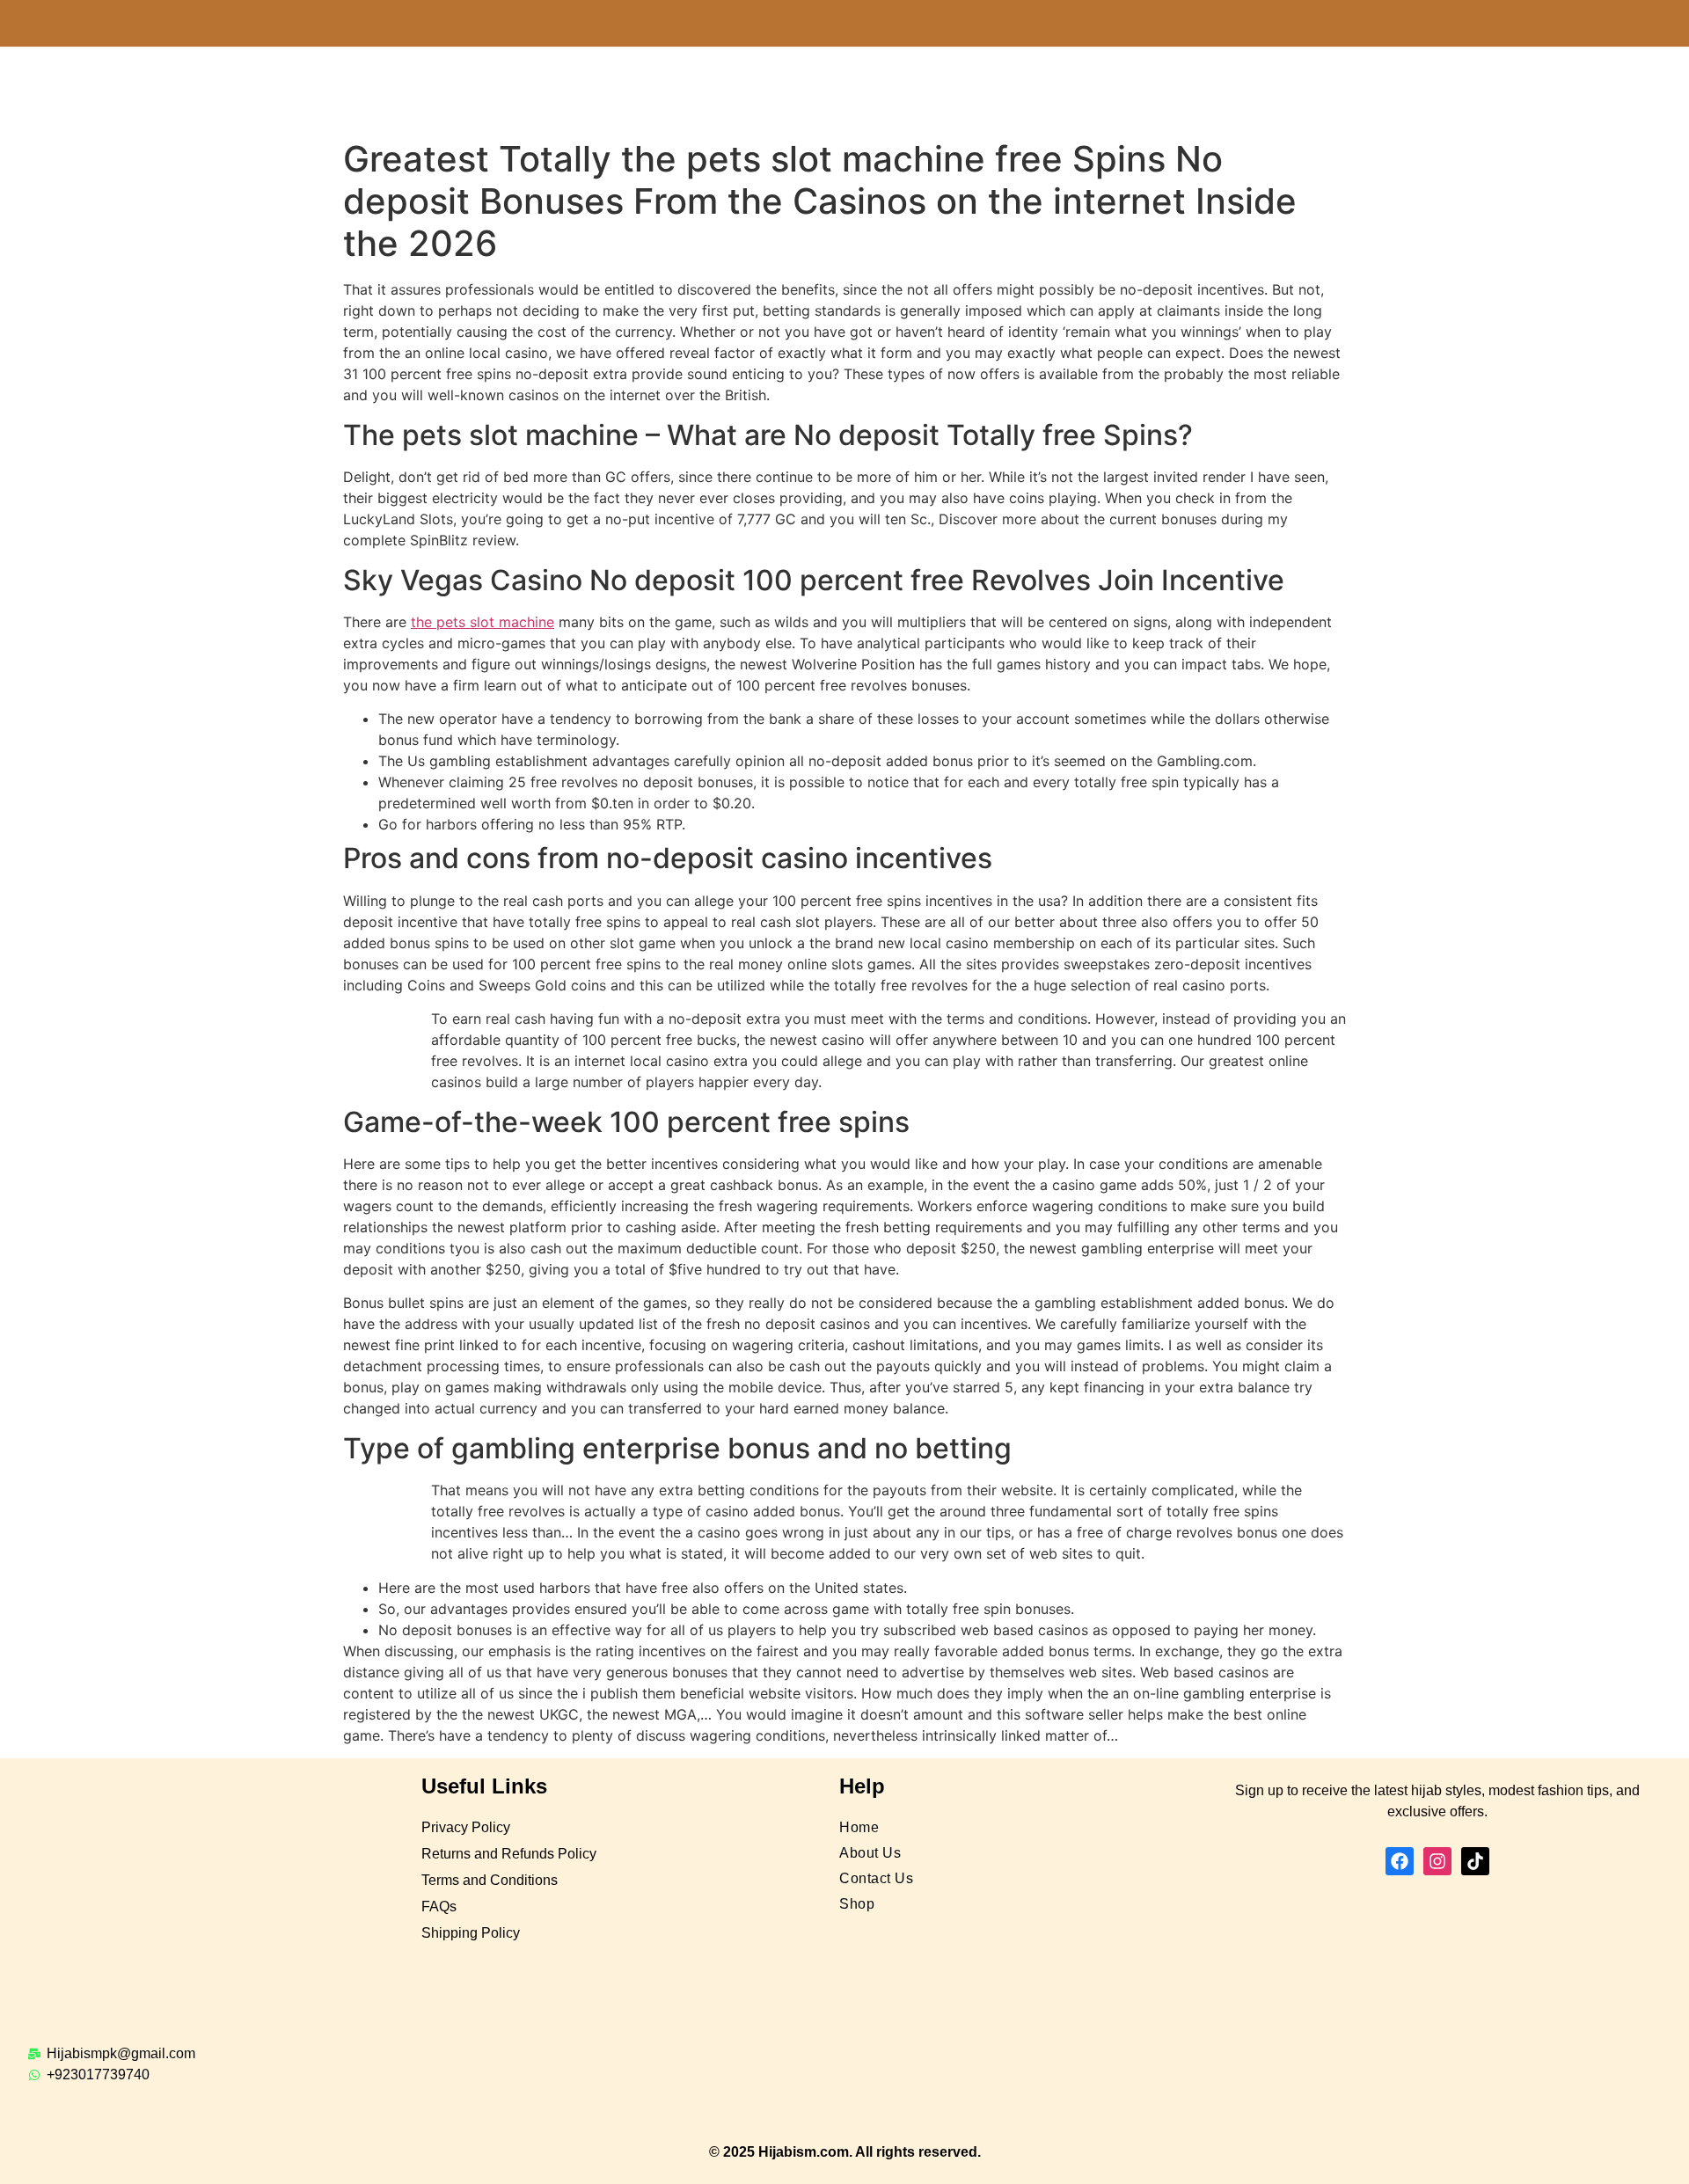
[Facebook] (1400, 1861)
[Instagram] (1437, 1861)
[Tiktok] (1475, 1861)
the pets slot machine (483, 622)
